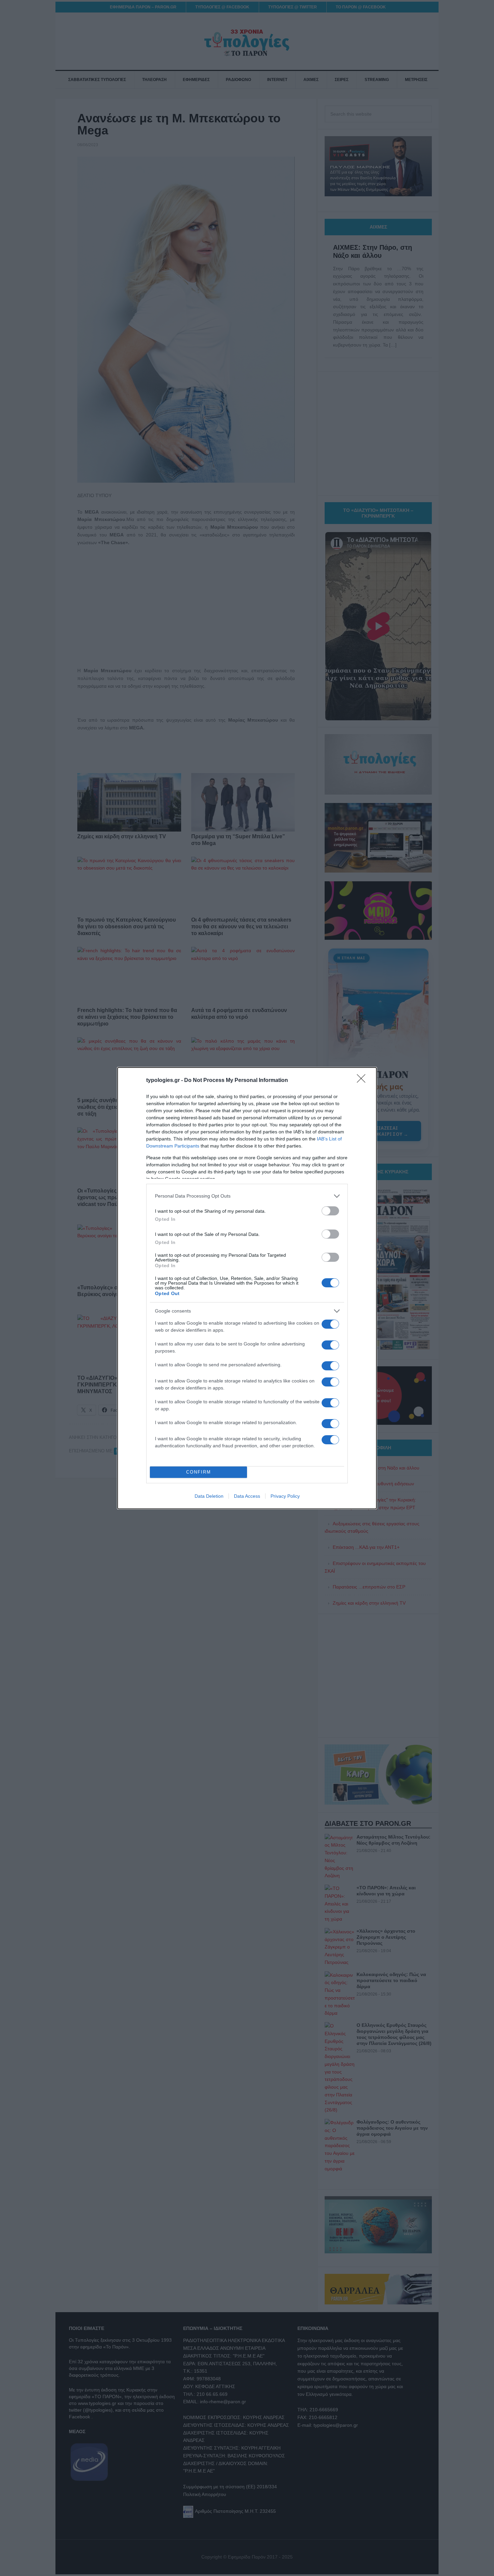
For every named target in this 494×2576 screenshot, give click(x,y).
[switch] (330, 1211)
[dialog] (247, 1288)
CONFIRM (199, 1472)
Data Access (247, 1496)
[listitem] (247, 1196)
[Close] (363, 1081)
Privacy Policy (285, 1496)
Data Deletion (209, 1496)
